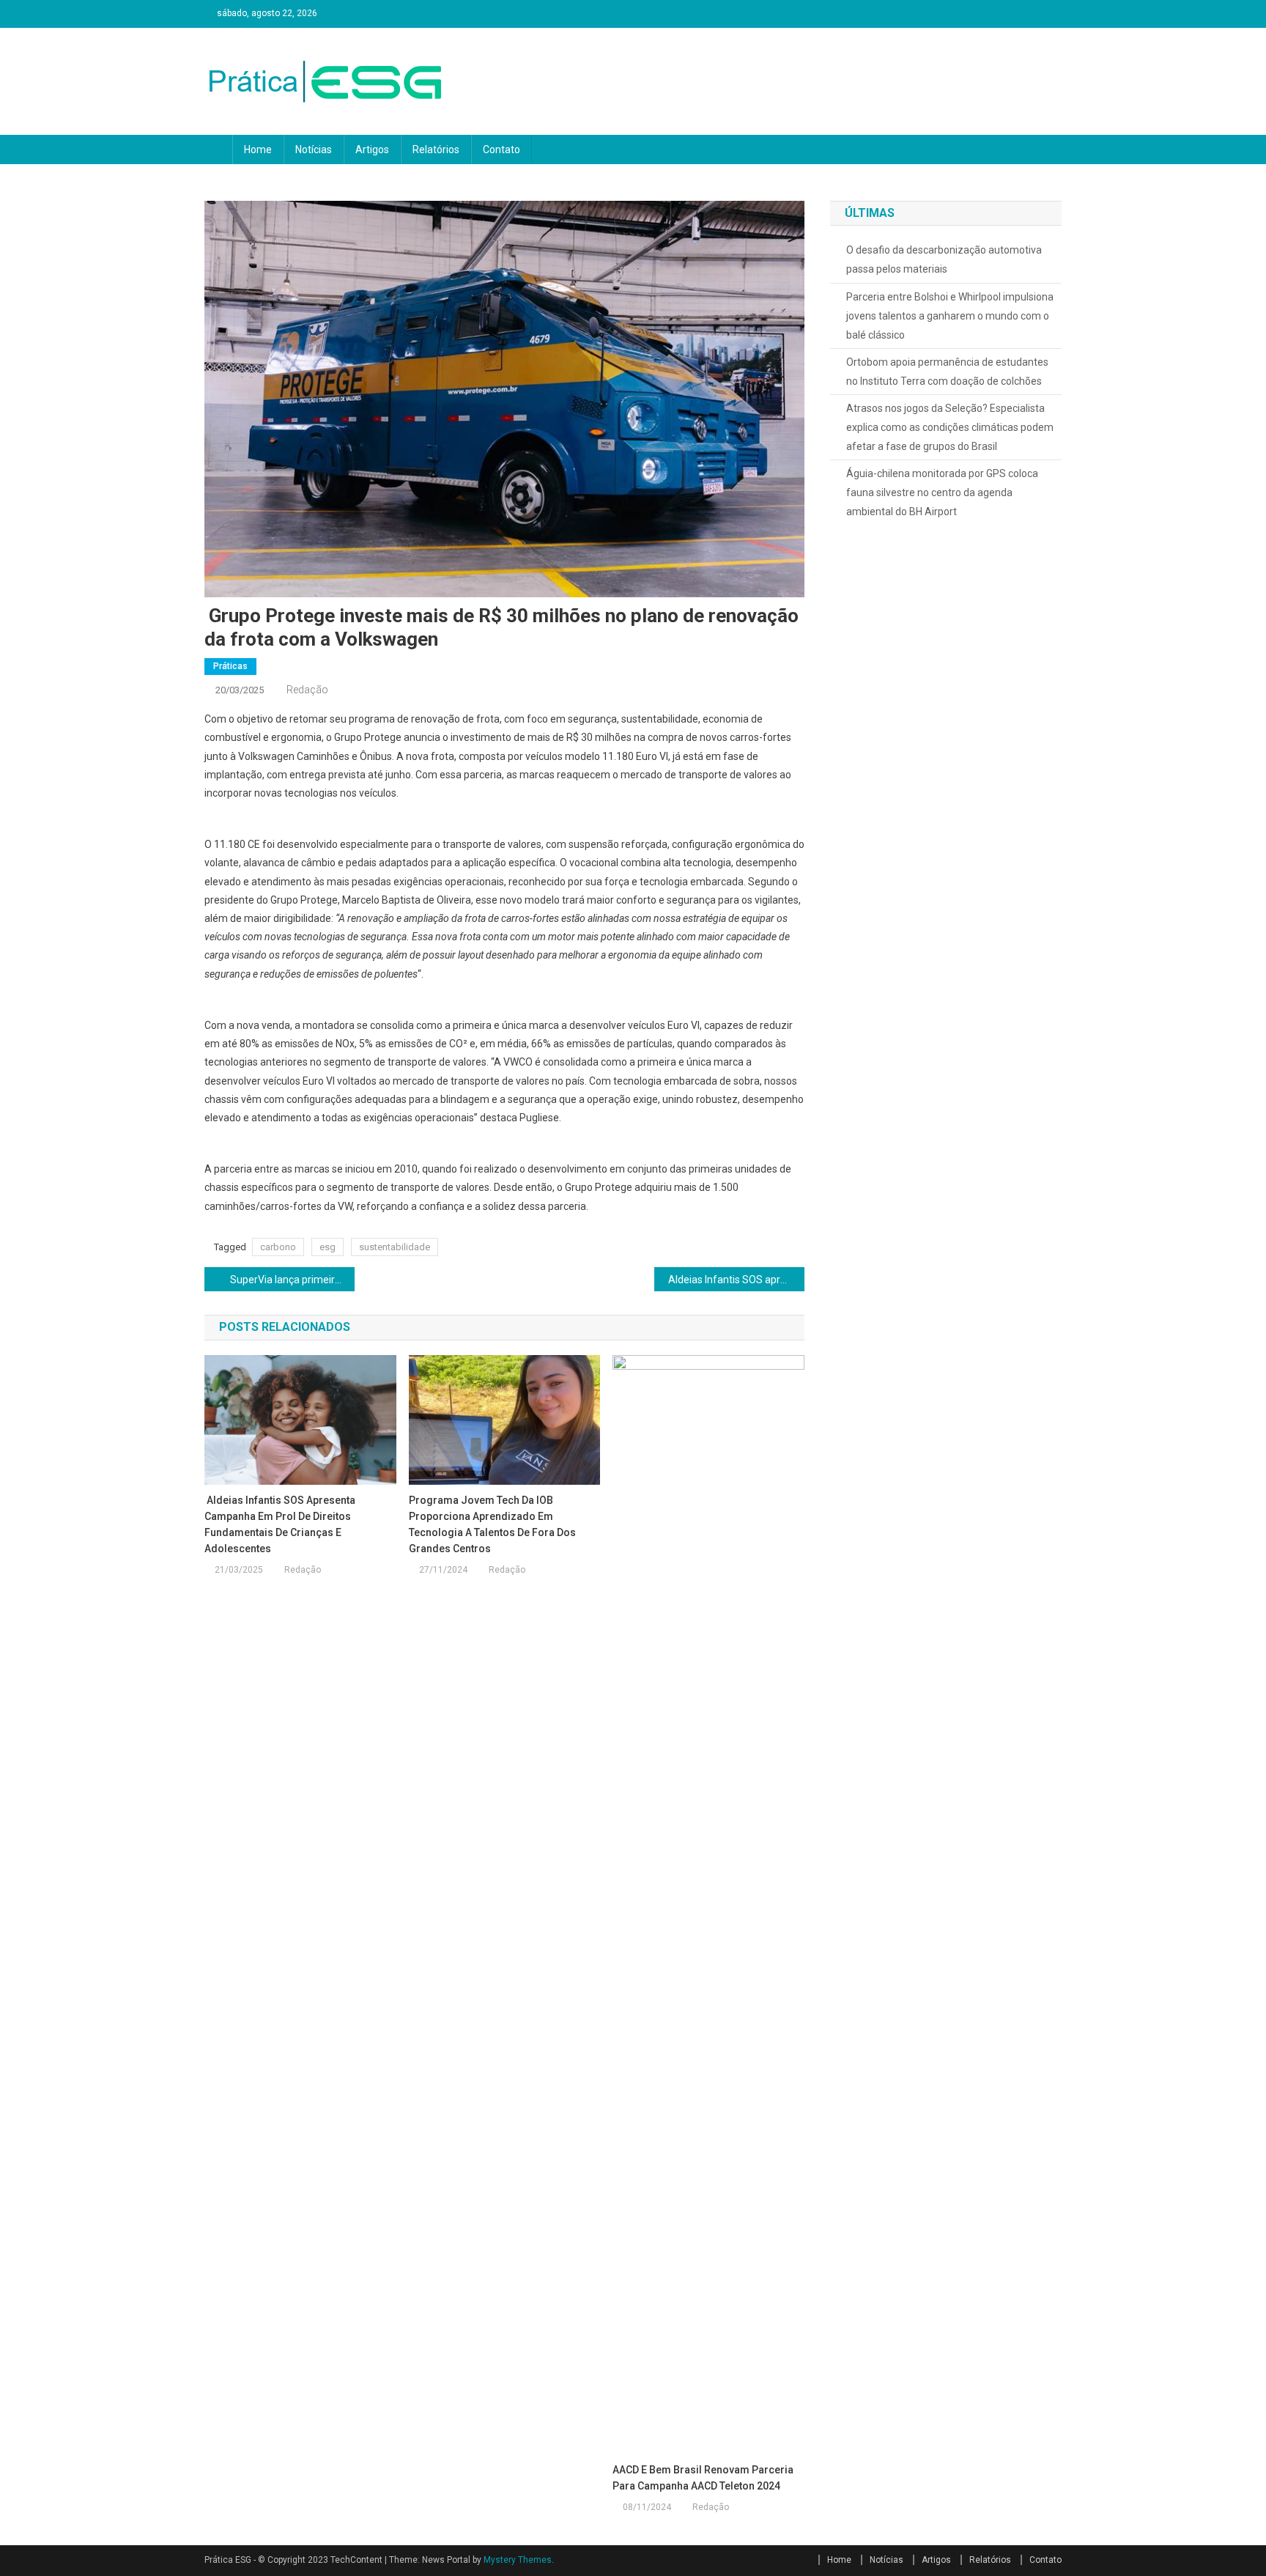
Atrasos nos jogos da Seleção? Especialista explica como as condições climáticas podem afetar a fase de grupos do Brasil (950, 427)
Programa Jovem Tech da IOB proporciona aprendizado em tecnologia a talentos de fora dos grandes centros (492, 1524)
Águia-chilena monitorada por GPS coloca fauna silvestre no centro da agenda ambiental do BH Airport (942, 492)
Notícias (314, 150)
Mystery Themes (518, 2560)
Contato (501, 150)
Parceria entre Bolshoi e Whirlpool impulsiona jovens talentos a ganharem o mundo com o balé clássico (950, 316)
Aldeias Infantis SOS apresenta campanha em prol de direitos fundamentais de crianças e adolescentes (735, 1280)
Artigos (372, 150)
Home (258, 150)
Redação (307, 690)
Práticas (230, 666)
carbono (278, 1247)
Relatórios (436, 150)
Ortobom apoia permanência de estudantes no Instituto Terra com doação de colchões (947, 372)
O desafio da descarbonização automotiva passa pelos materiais (944, 259)
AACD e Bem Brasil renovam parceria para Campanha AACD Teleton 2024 (703, 2478)
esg (327, 1247)
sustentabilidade (395, 1247)
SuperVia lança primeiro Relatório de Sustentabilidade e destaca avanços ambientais (291, 1280)
